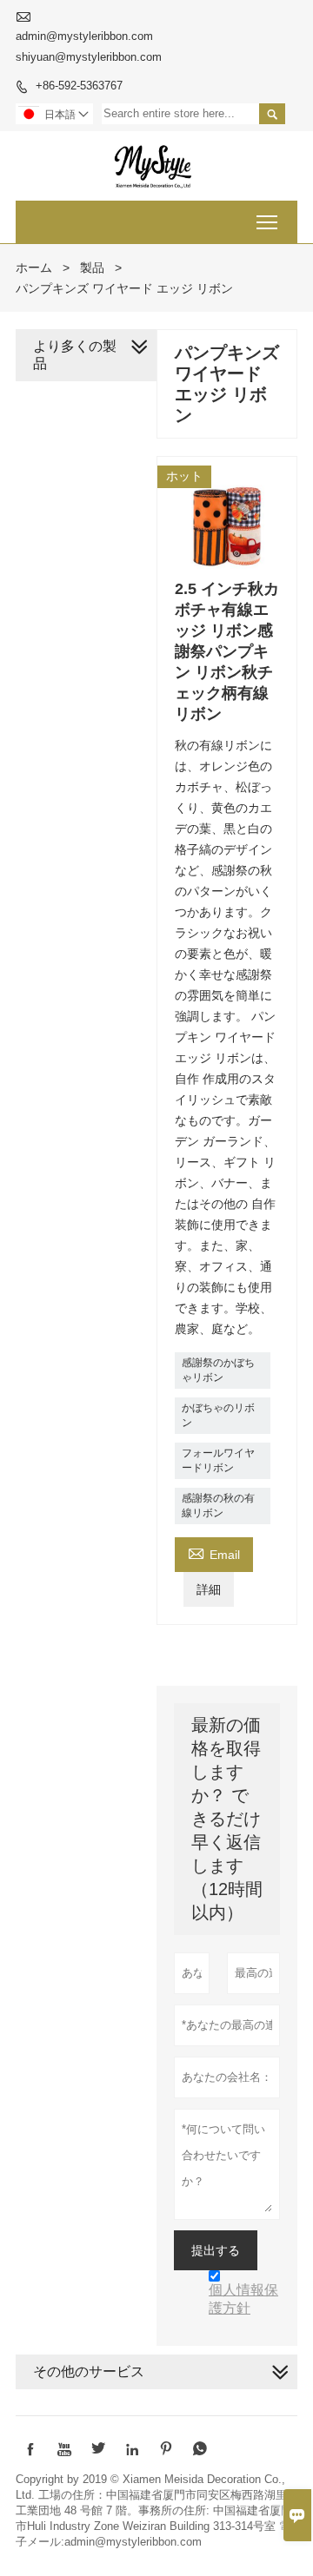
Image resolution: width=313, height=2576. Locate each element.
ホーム (34, 268)
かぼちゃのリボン (218, 1415)
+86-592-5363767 (79, 86)
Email (214, 1552)
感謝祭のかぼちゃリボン (218, 1370)
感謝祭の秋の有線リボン (218, 1506)
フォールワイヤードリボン (218, 1460)
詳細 (209, 1589)
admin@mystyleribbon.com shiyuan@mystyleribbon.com (89, 46)
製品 (92, 268)
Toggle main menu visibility (267, 222)
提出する (216, 2250)
